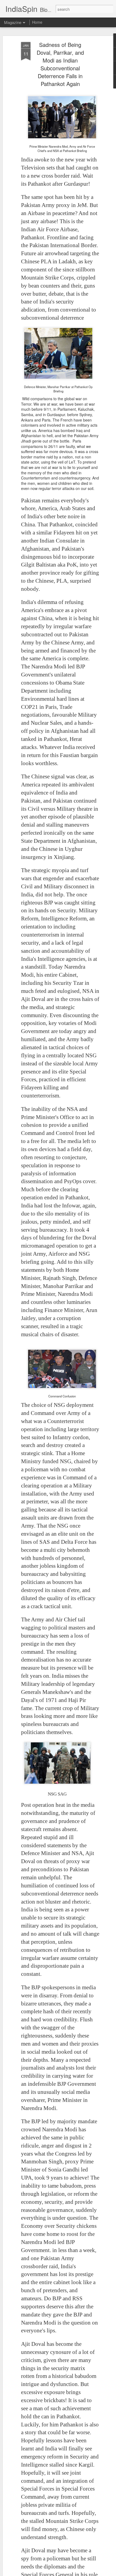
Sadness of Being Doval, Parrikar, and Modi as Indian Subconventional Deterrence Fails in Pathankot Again (60, 64)
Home (37, 22)
